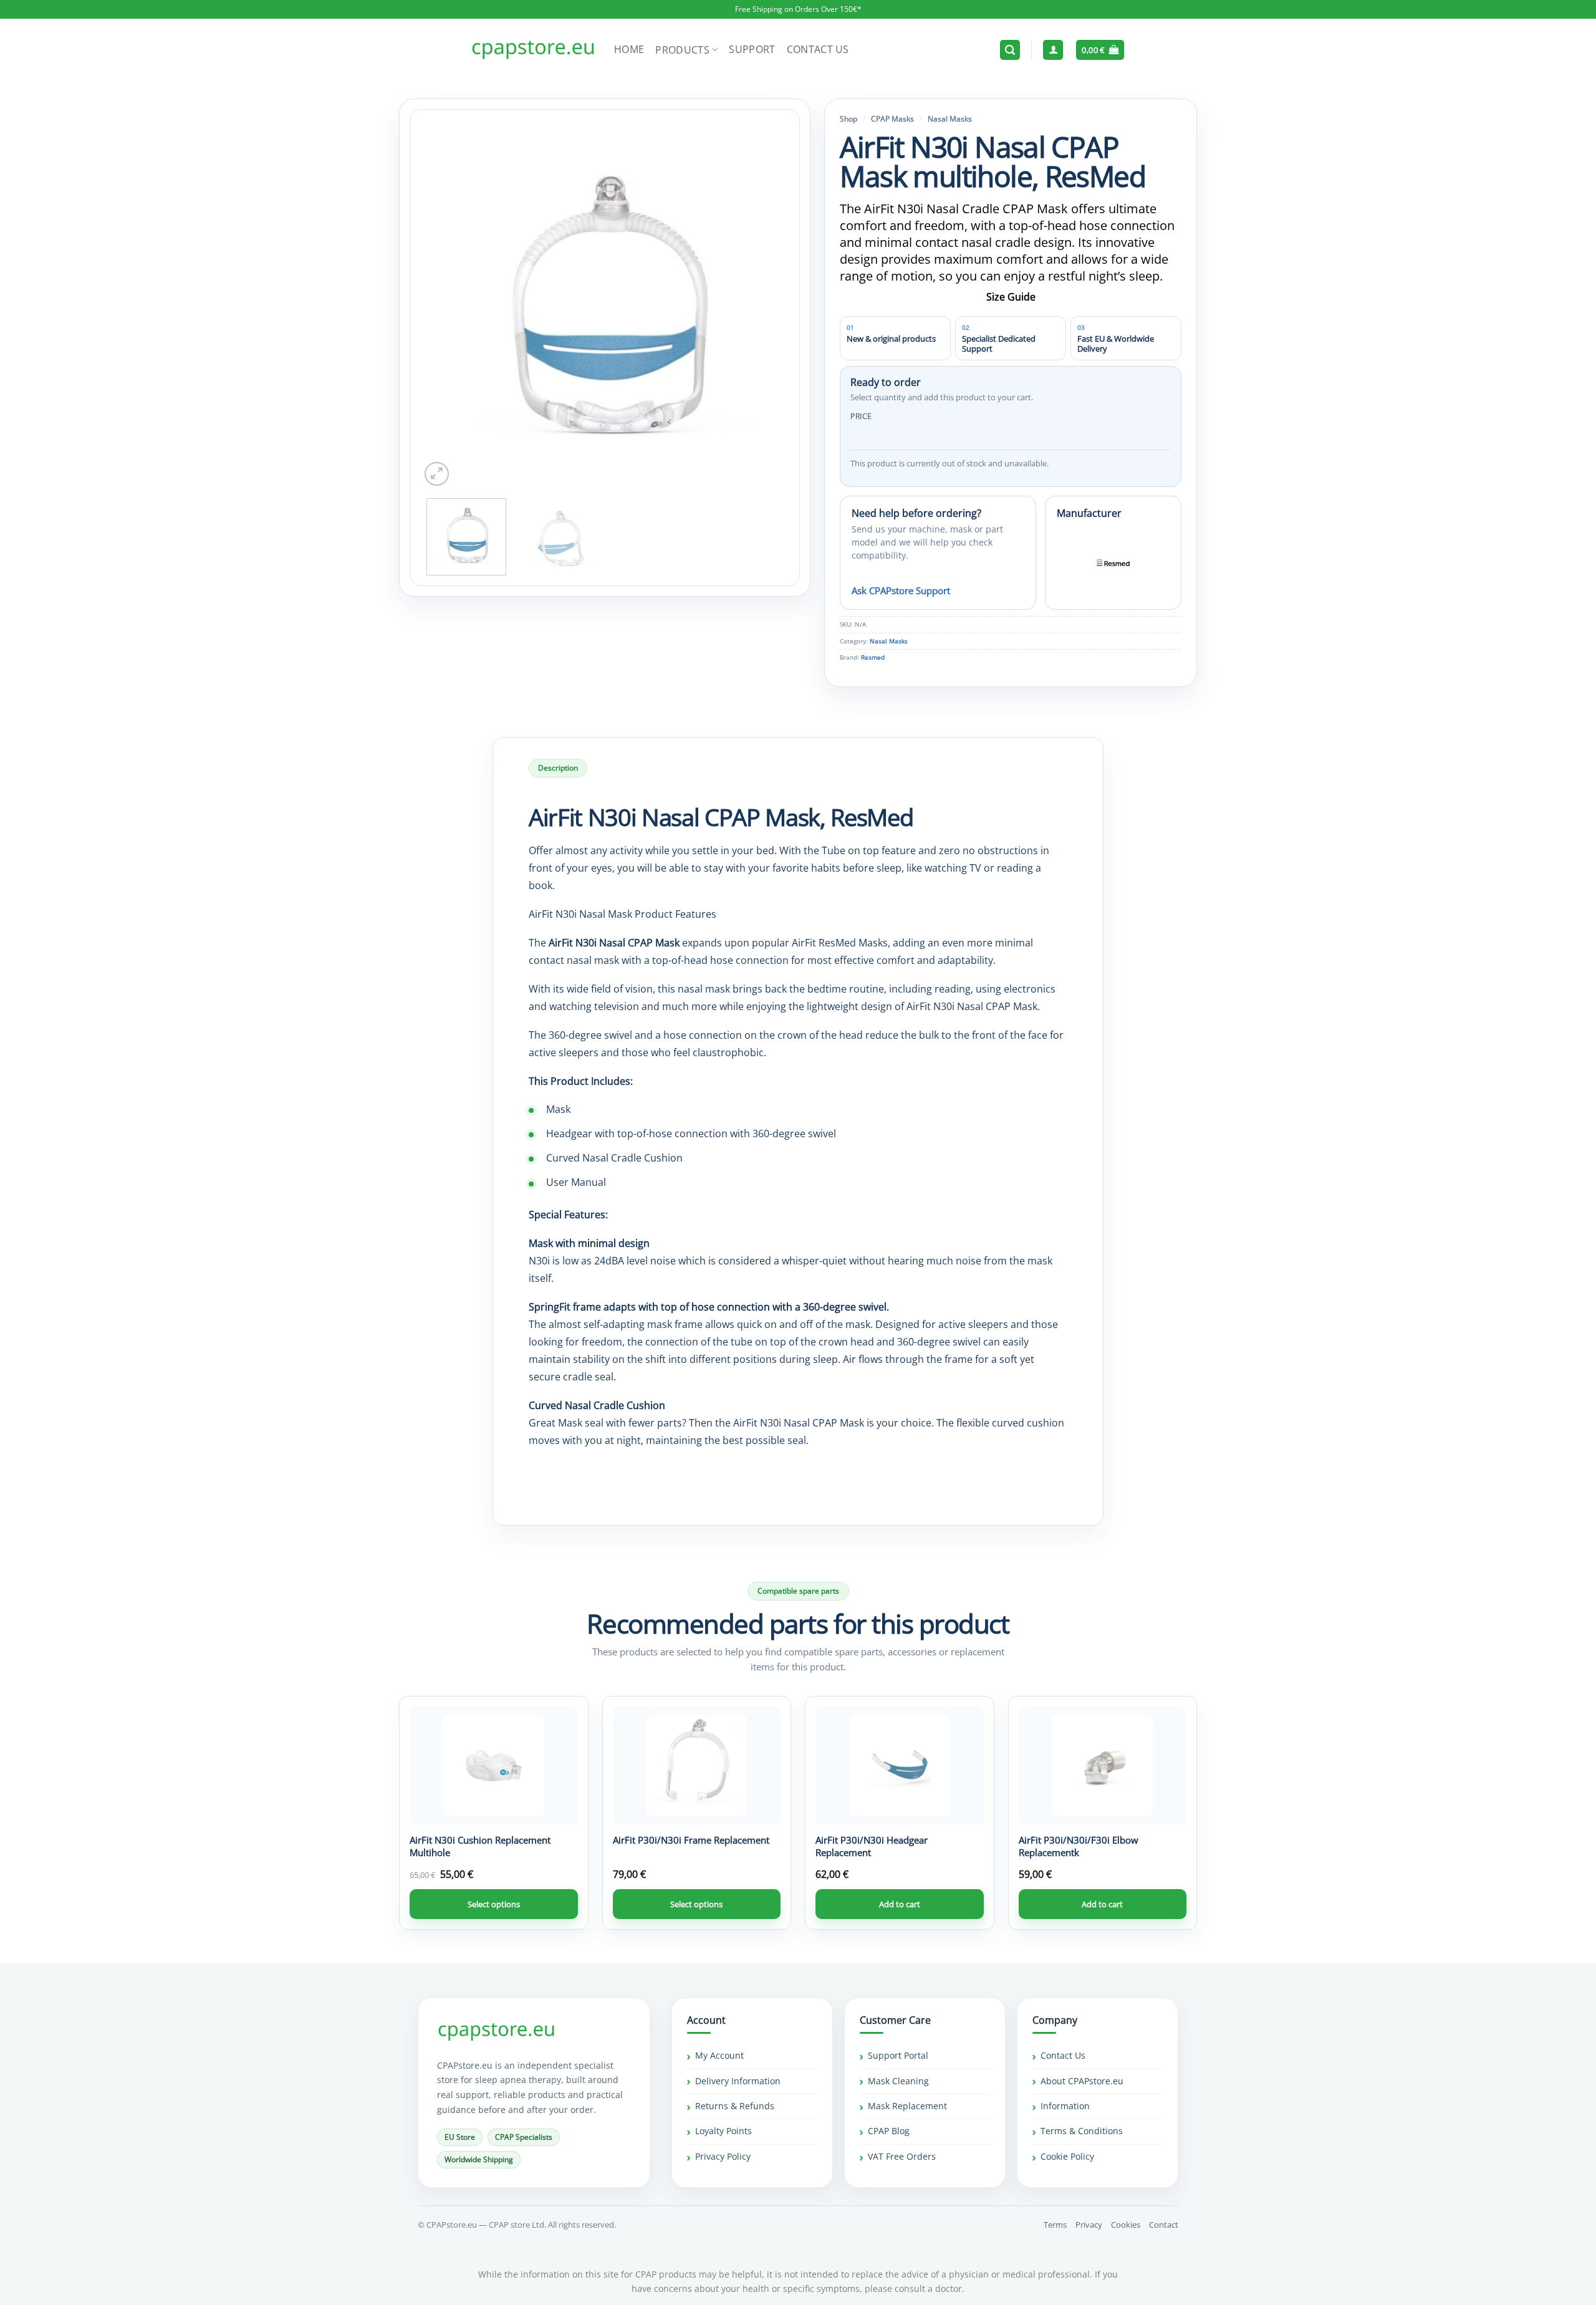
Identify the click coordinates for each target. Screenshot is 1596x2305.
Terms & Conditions (1082, 2131)
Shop (848, 119)
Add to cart (900, 1904)
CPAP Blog (889, 2131)
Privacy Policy (723, 2156)
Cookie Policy (1067, 2156)
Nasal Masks (950, 119)
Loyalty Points (723, 2131)
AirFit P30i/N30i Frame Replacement (691, 1840)
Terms (1055, 2225)
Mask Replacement (907, 2106)
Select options (494, 1904)
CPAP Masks (892, 119)
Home (629, 49)
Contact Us (818, 49)
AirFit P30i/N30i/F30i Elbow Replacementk (1079, 1846)
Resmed (873, 657)
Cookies (1126, 2225)
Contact (1164, 2225)
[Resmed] (1113, 562)
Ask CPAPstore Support (901, 590)
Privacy (1089, 2225)
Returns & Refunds (735, 2106)
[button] (1010, 50)
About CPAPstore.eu (1082, 2081)
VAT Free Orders (902, 2156)
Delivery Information (738, 2081)
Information (1065, 2106)
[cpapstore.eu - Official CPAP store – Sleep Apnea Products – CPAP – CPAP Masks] (533, 50)
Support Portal (898, 2056)
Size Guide (1011, 297)
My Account (719, 2056)
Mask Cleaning (898, 2081)
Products (682, 50)
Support (752, 49)
